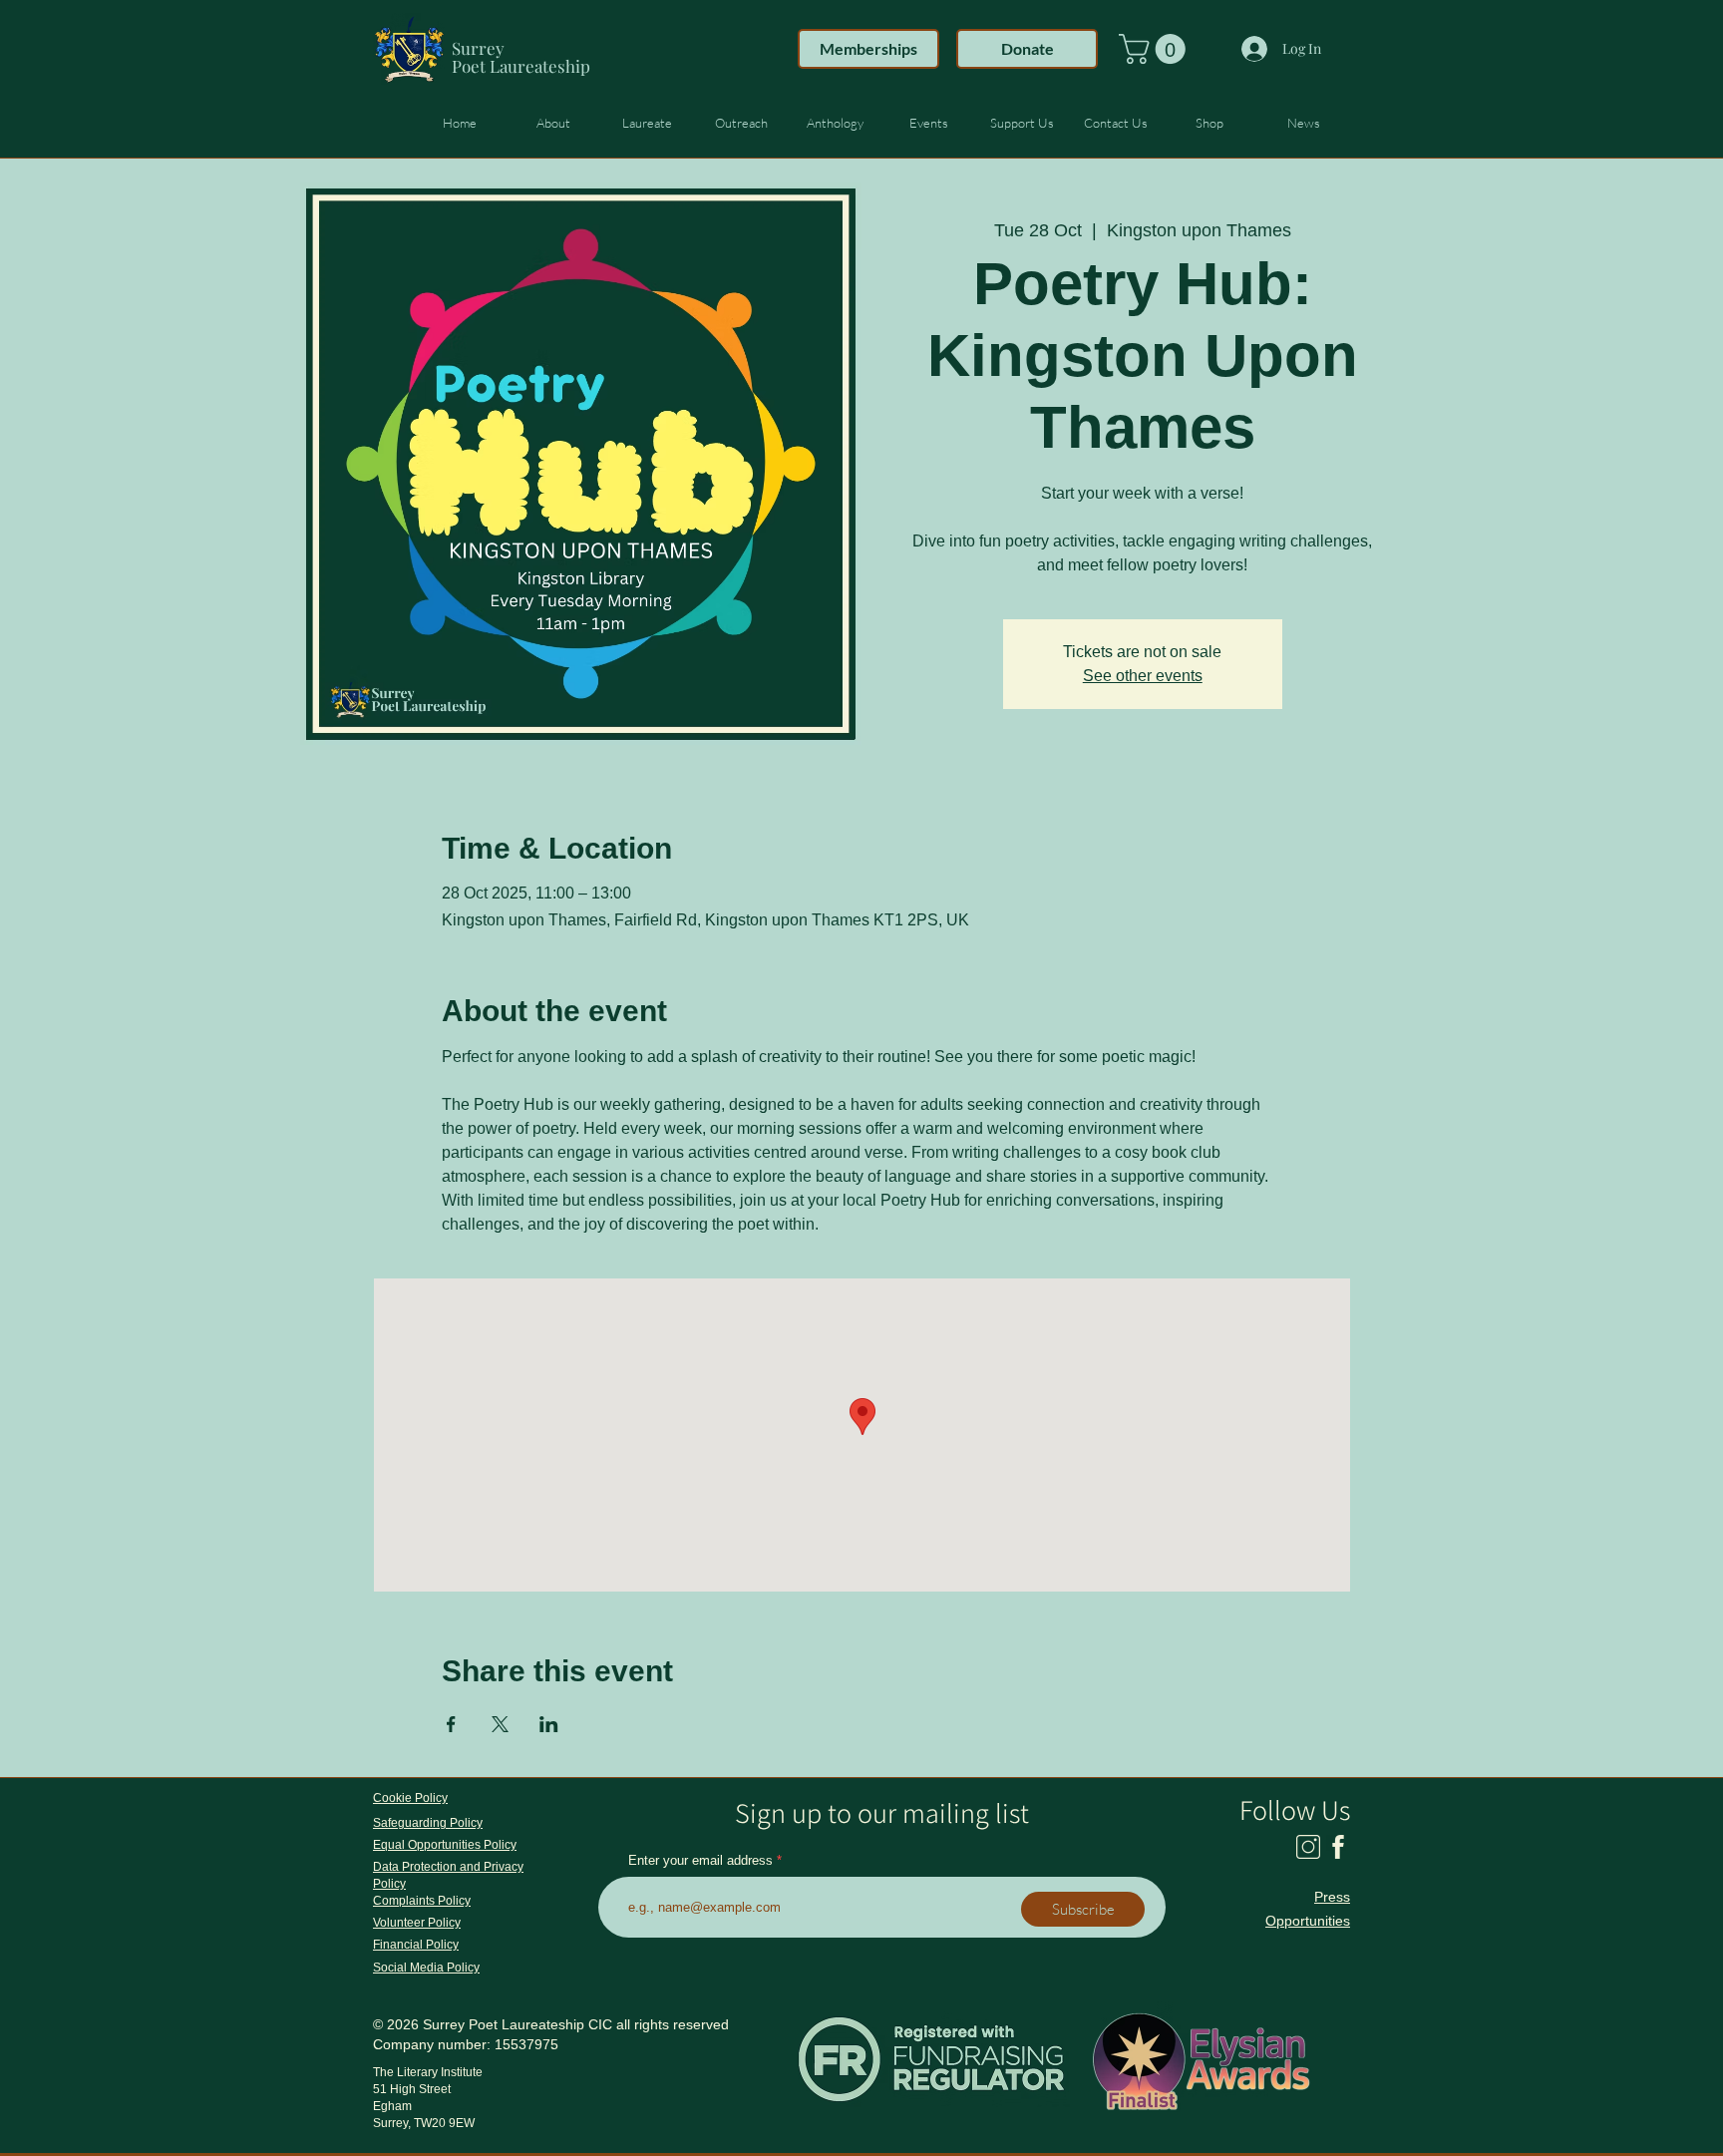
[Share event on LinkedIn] (549, 1724)
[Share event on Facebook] (451, 1724)
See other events (1143, 676)
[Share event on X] (500, 1724)
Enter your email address (700, 1860)
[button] (1156, 49)
